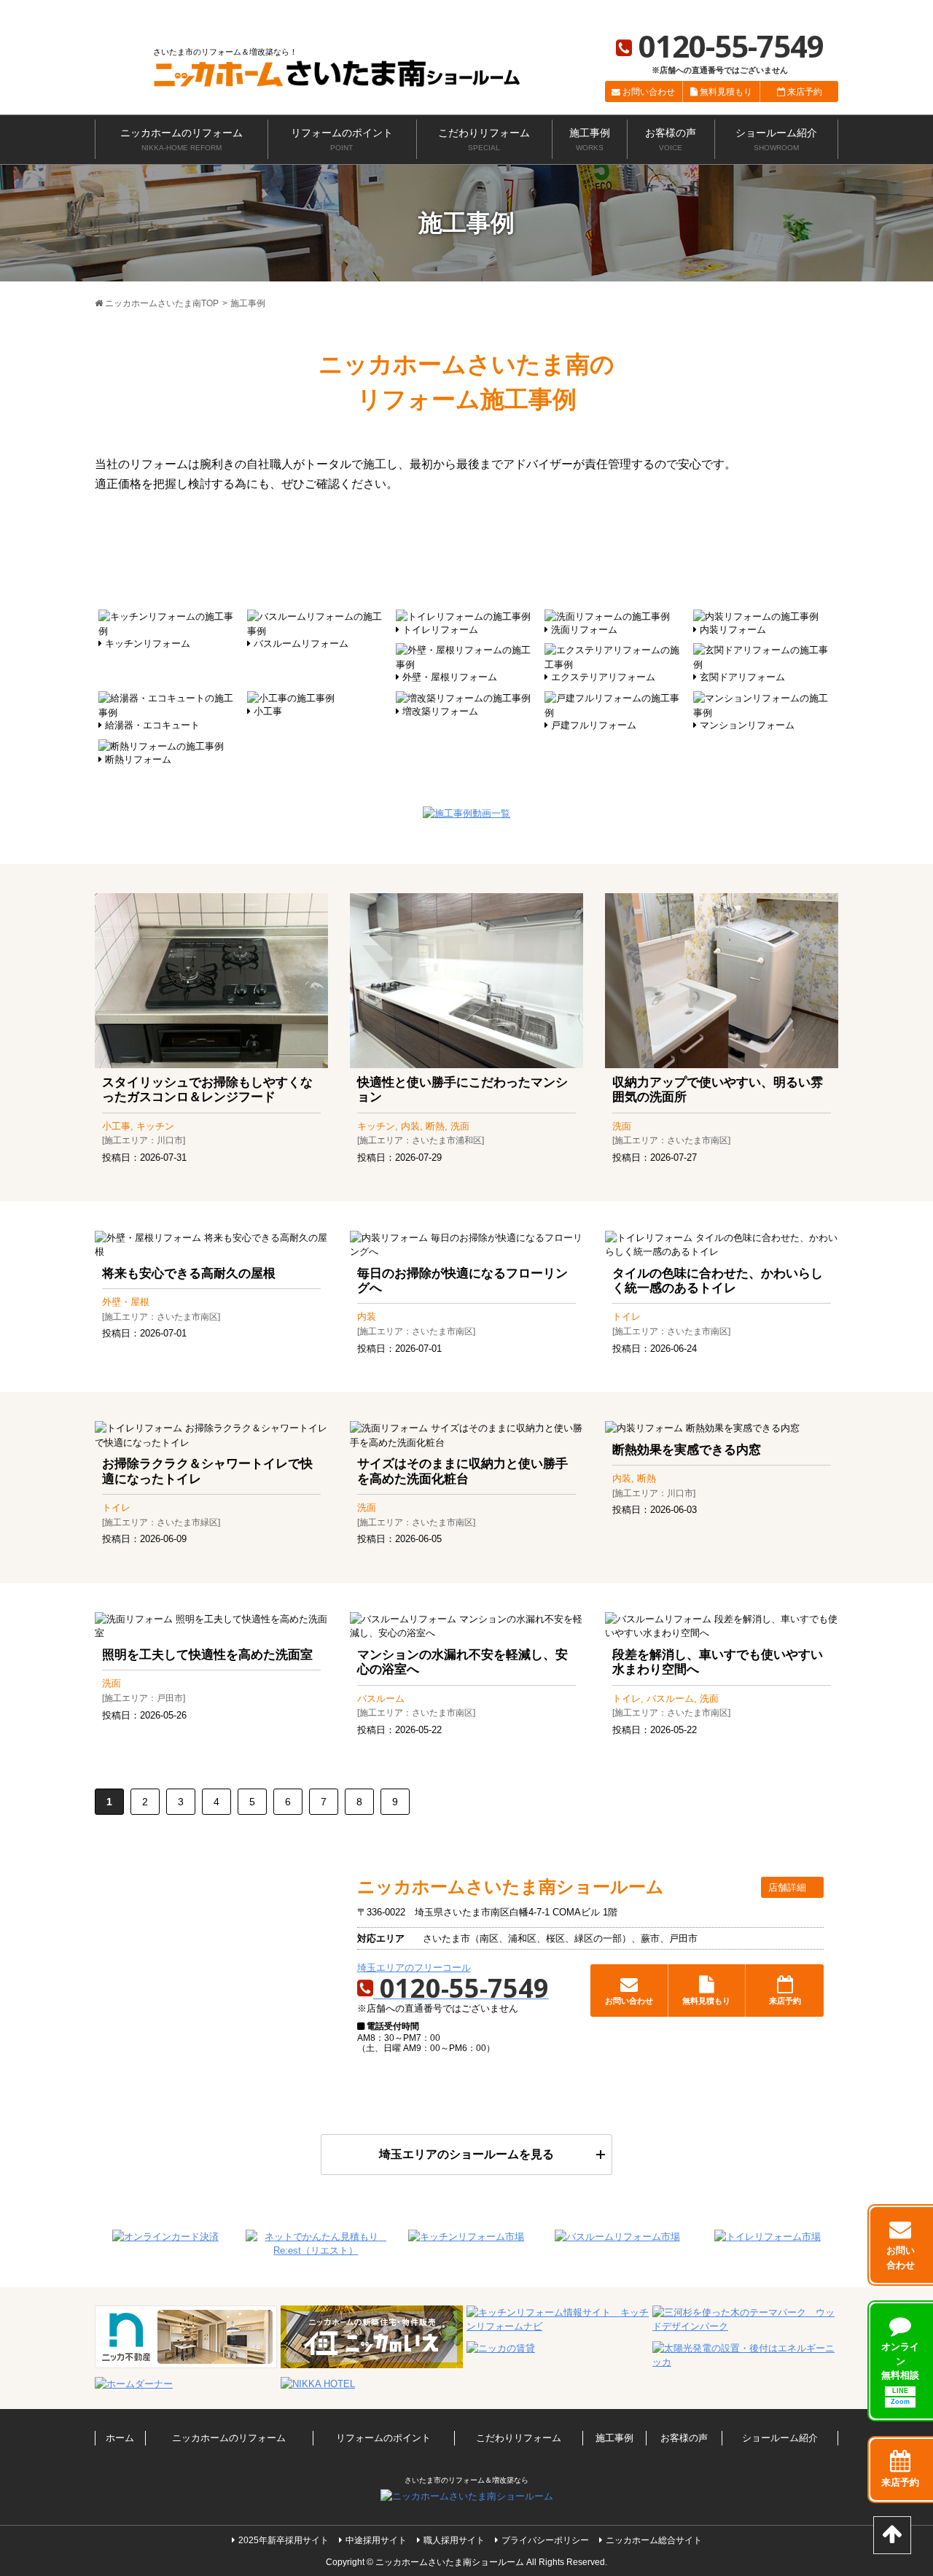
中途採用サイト (376, 2540)
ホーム (120, 2438)
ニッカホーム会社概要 (721, 9)
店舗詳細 (789, 1887)
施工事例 (590, 140)
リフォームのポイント (342, 140)
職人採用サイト (454, 2540)
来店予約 (805, 92)
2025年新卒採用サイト (284, 2540)
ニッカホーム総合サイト (624, 9)
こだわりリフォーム (484, 140)
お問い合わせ (649, 92)
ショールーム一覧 (805, 9)
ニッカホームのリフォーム (181, 140)
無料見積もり (726, 92)
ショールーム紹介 (776, 140)
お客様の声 (671, 140)
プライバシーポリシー (545, 2540)
